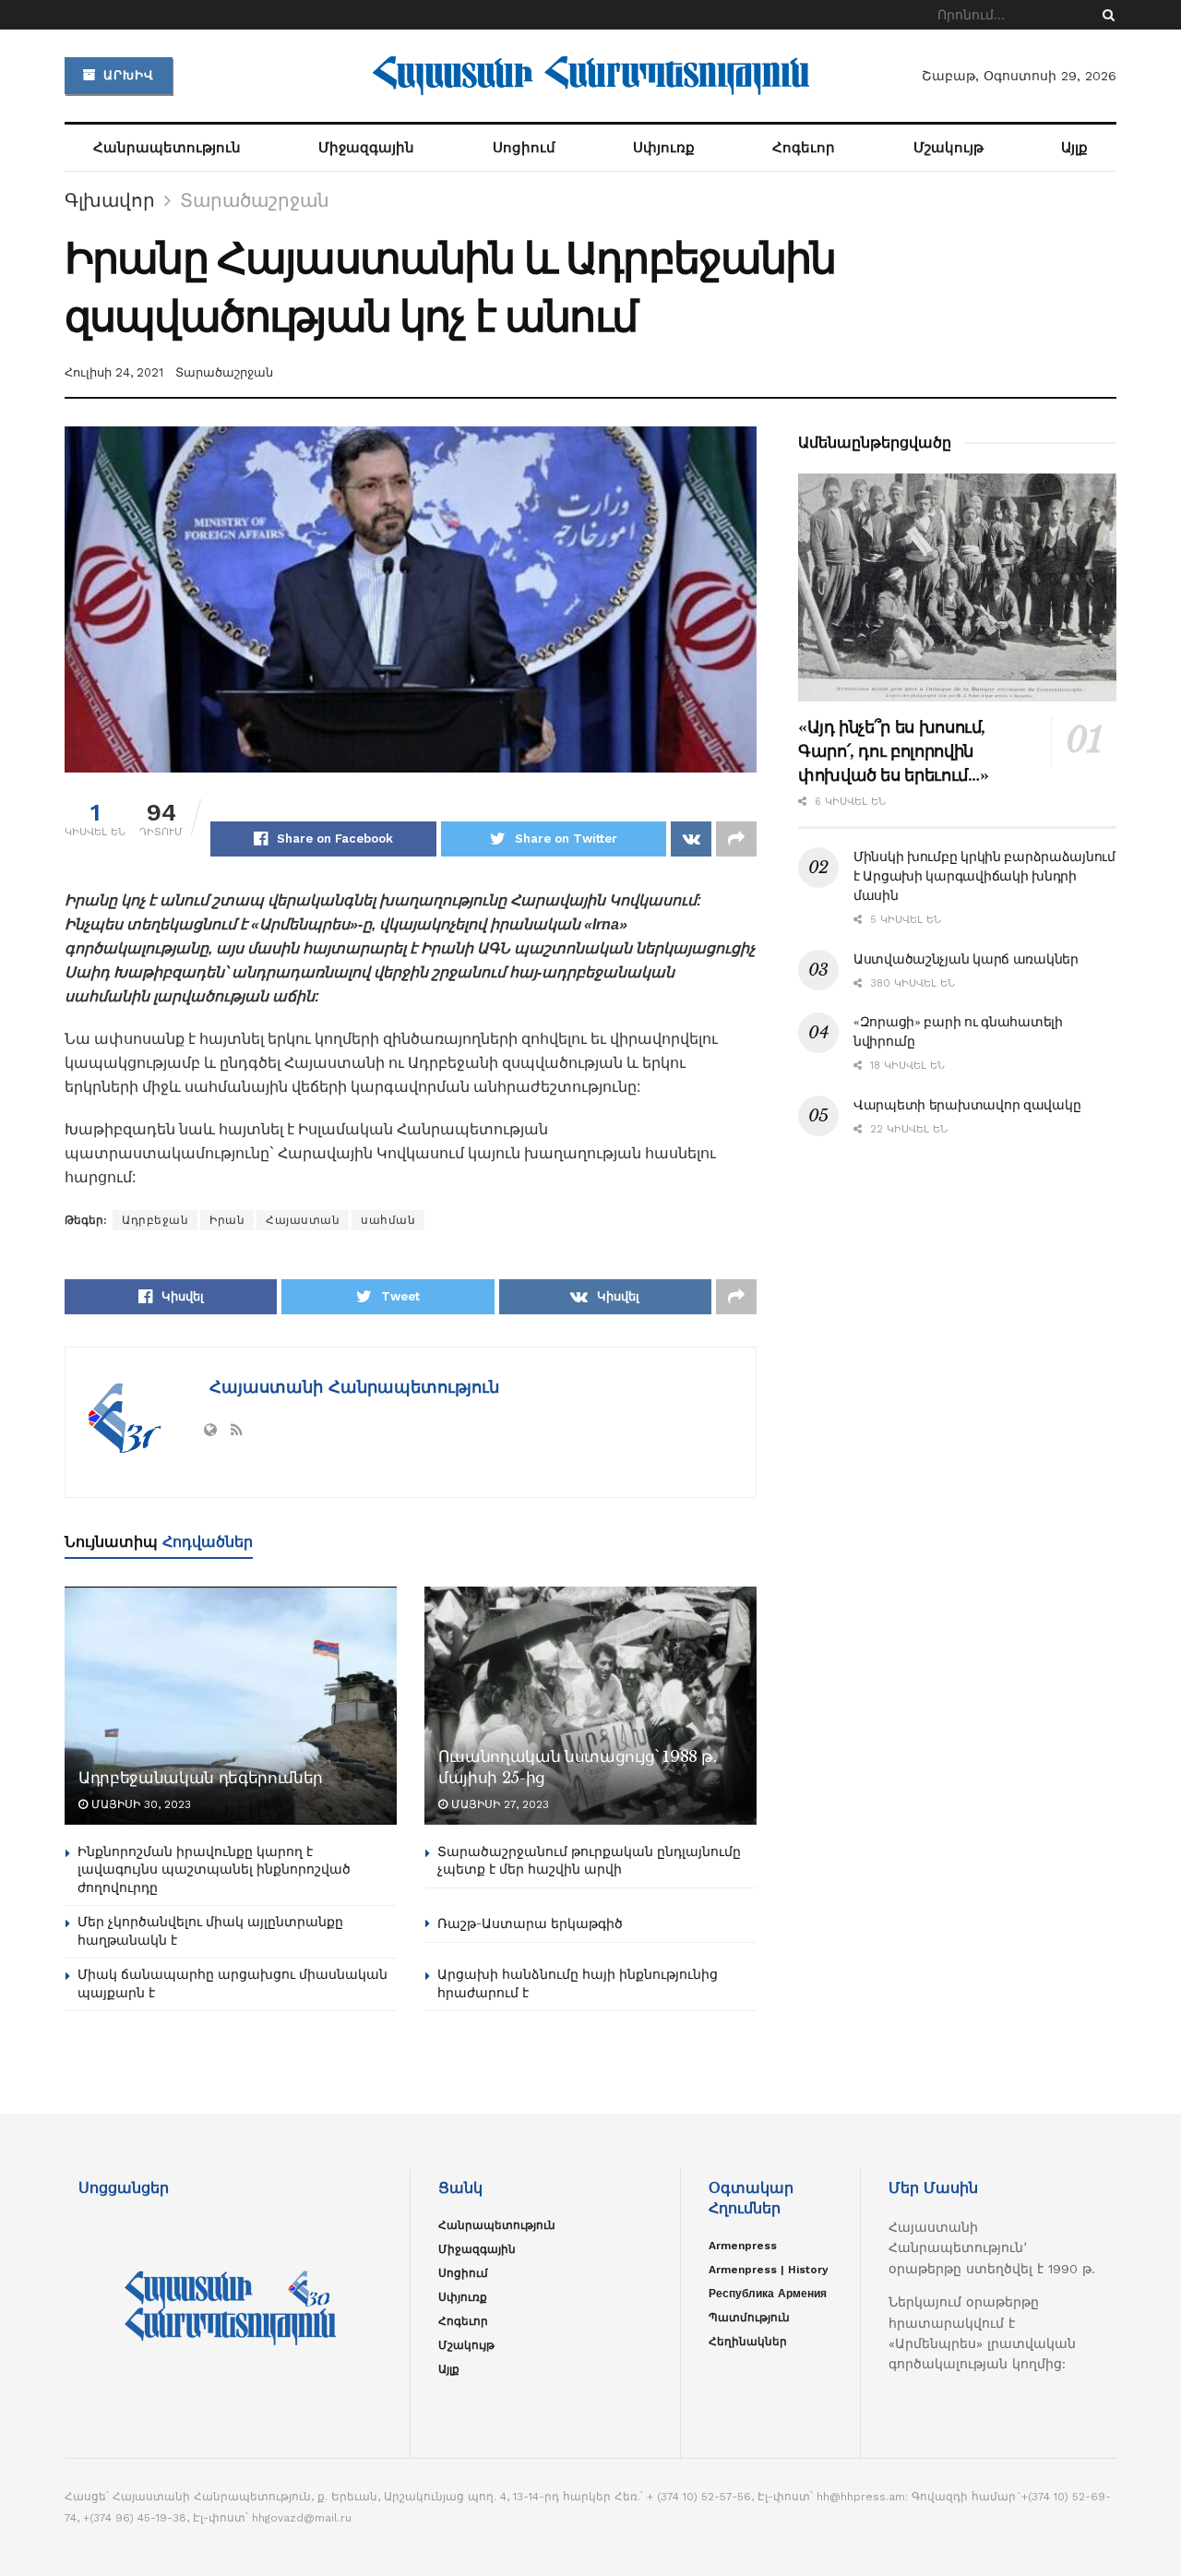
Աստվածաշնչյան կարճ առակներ (966, 959)
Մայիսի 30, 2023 (139, 1804)
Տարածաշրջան (255, 200)
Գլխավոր (110, 200)
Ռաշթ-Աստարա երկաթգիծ (530, 1923)
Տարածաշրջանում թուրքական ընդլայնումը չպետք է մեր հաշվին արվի (589, 1861)
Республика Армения (768, 2294)
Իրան (227, 1220)
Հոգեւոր (804, 148)
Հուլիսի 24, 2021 (114, 372)
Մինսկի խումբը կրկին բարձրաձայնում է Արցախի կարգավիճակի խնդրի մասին (984, 876)
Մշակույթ (948, 148)
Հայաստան (303, 1220)
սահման (388, 1220)
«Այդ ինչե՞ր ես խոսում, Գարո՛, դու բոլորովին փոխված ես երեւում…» (893, 751)
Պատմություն (749, 2318)
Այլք (1074, 148)
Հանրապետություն (167, 148)
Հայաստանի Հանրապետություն (352, 1387)
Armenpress (743, 2246)
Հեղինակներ (748, 2342)
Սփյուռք (664, 148)
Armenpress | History (769, 2270)
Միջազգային (366, 148)
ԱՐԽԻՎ (126, 75)
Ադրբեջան (155, 1220)
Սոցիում (524, 148)
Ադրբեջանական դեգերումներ (201, 1778)
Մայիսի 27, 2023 (498, 1804)
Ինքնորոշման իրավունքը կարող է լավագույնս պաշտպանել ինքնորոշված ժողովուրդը (214, 1869)
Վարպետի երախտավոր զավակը (967, 1105)
